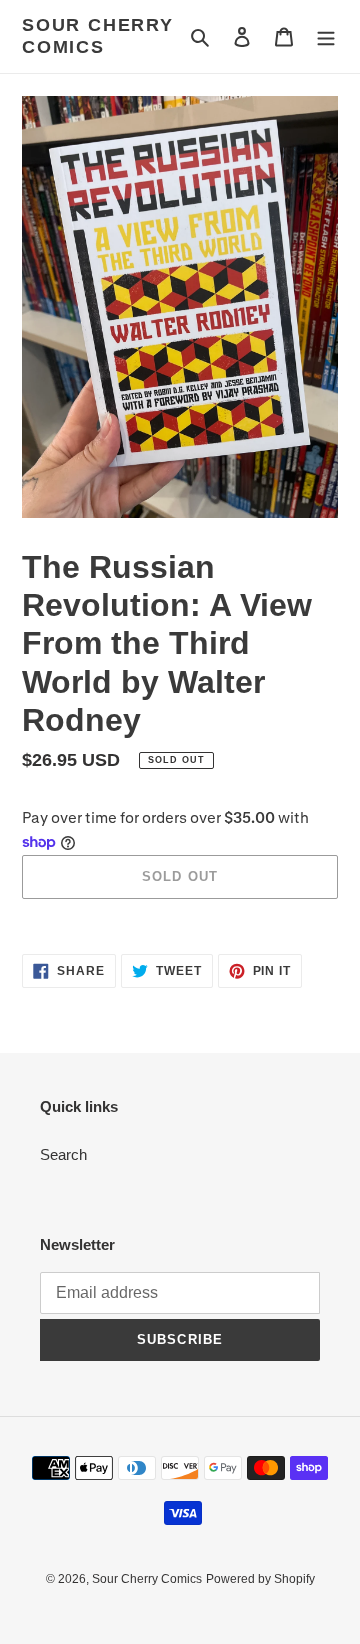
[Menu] (326, 36)
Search (63, 1154)
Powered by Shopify (260, 1579)
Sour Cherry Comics (98, 36)
